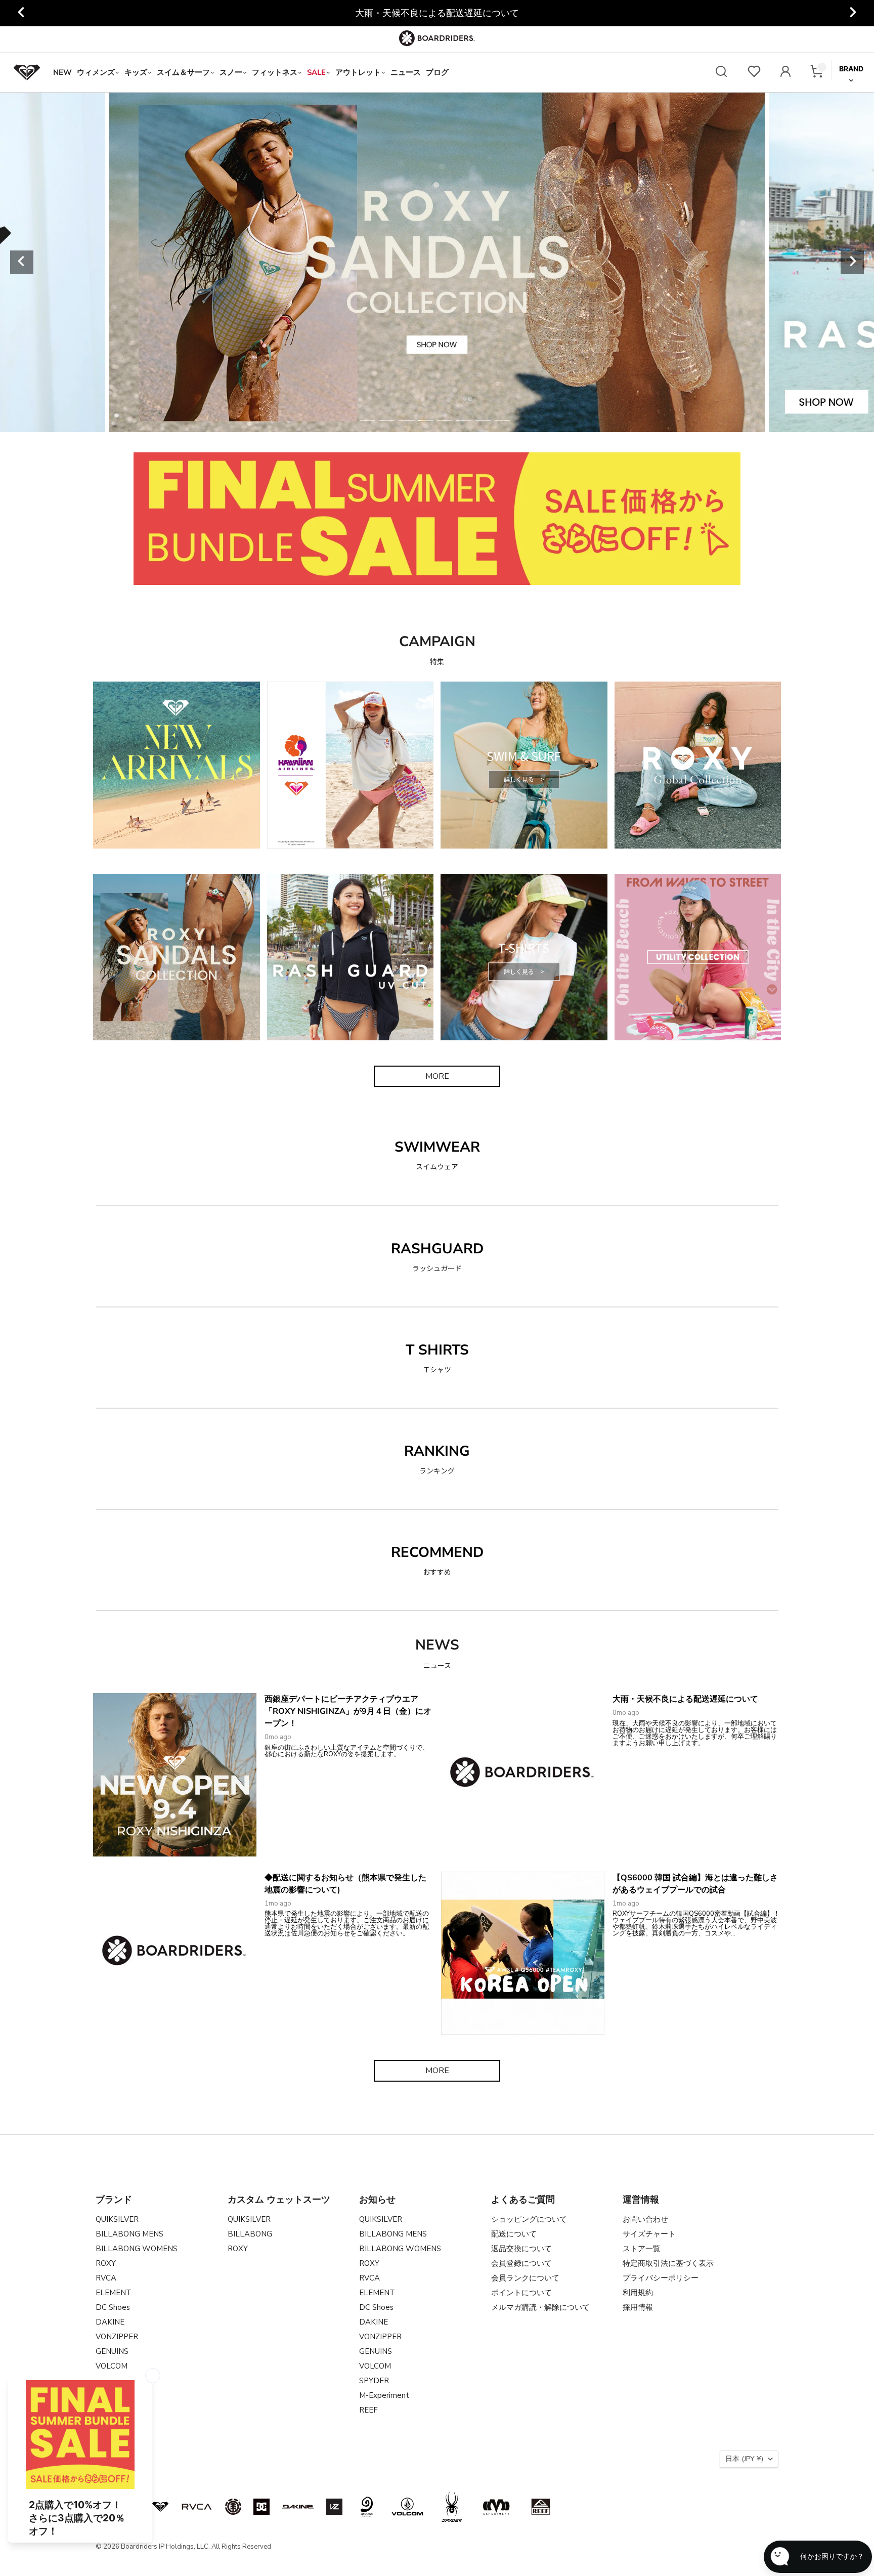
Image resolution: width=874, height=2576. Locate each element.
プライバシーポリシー (661, 2278)
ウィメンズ (96, 72)
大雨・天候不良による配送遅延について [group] (437, 13)
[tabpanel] (437, 262)
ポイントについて (521, 2293)
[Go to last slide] (22, 13)
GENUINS (112, 2351)
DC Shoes (113, 2307)
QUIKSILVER (117, 2219)
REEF (368, 2410)
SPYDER (374, 2381)
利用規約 (638, 2293)
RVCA (106, 2278)
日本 (744, 2459)
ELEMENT (114, 2293)
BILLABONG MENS (129, 2234)
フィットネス (275, 72)
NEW (62, 72)
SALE (316, 72)
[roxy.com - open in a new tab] (160, 2507)
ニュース (406, 72)
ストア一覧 (642, 2249)
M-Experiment (384, 2395)
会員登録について (521, 2263)
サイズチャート (649, 2234)
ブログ (437, 72)
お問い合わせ (645, 2219)
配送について (514, 2234)
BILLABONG (250, 2234)
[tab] (368, 420)
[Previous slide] (22, 262)
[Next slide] (852, 13)
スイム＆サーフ (183, 72)
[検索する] (721, 73)
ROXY (106, 2263)
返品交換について (521, 2249)
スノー (231, 72)
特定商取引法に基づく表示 (668, 2263)
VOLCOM (112, 2366)
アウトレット (358, 72)
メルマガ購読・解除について (540, 2307)
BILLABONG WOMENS (137, 2249)
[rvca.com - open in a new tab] (197, 2507)
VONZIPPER (117, 2337)
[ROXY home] (27, 72)
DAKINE (110, 2322)
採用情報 (638, 2307)
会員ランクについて (525, 2278)
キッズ (136, 72)
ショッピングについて (529, 2219)
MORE (437, 1076)
